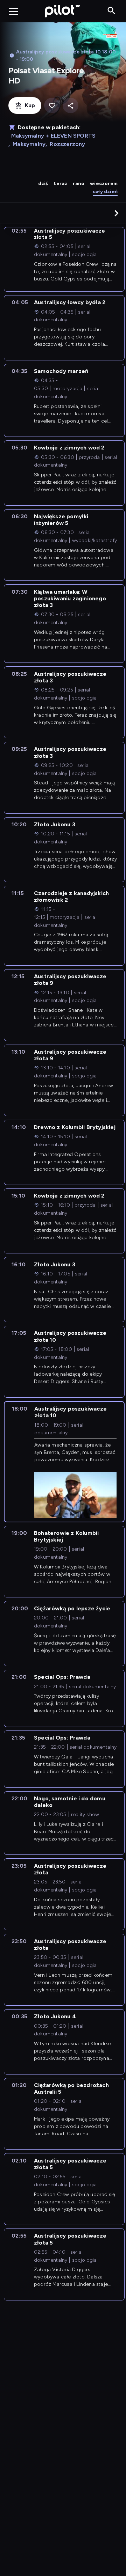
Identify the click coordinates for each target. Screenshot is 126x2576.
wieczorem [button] (104, 184)
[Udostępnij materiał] (71, 106)
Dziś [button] (43, 184)
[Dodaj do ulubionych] (52, 106)
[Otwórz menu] (14, 11)
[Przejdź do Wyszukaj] (111, 11)
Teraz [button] (60, 184)
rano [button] (79, 184)
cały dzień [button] (105, 192)
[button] (117, 213)
